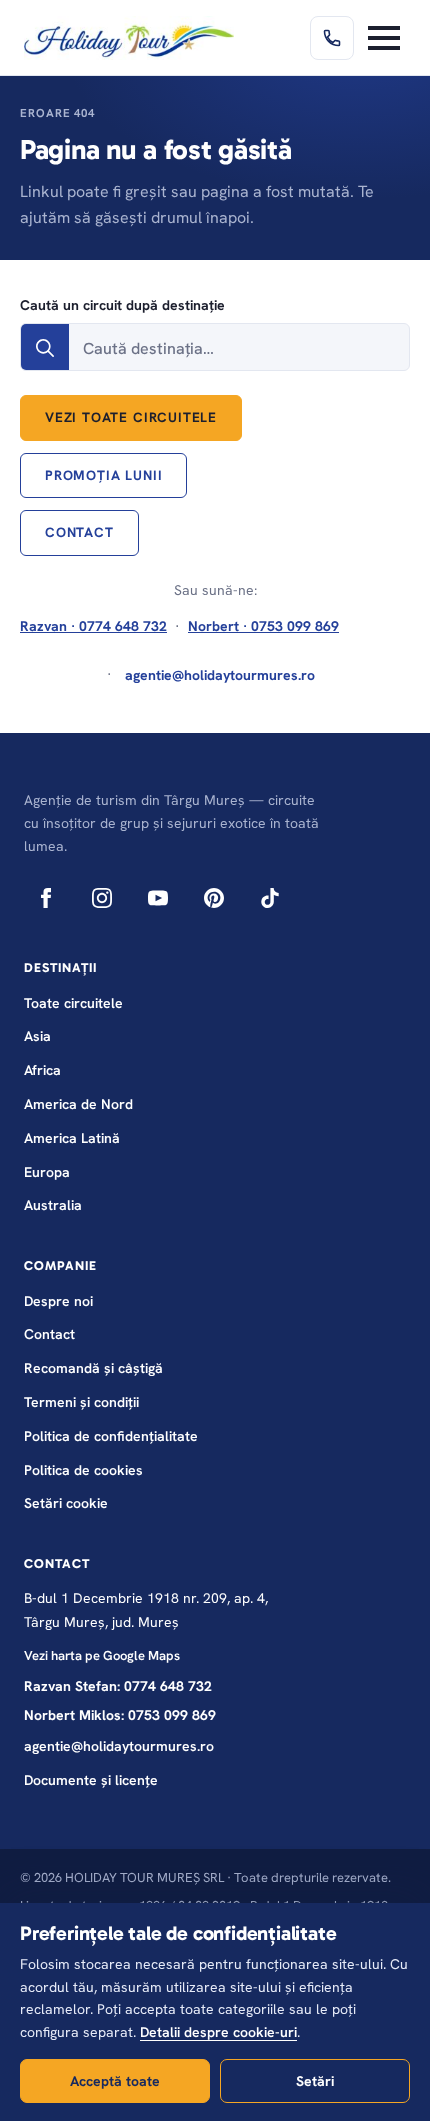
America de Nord (78, 1104)
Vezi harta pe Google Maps (102, 1655)
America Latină (72, 1138)
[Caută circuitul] (45, 348)
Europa (47, 1172)
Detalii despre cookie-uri (218, 2032)
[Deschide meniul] (384, 38)
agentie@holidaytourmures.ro (119, 1746)
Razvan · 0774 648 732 (93, 626)
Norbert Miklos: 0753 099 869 (120, 1715)
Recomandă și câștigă (93, 1368)
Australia (53, 1205)
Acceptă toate (115, 2081)
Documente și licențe (91, 1780)
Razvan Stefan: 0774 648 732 (118, 1686)
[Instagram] (102, 898)
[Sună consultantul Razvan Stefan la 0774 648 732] (332, 38)
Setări (315, 2081)
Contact (49, 1334)
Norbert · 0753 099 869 (263, 626)
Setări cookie (66, 1503)
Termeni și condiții (81, 1402)
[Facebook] (46, 898)
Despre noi (58, 1301)
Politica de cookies (83, 1470)
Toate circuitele (73, 1003)
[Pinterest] (214, 898)
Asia (37, 1036)
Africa (42, 1070)
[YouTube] (158, 898)
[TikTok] (270, 898)
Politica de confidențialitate (111, 1436)
